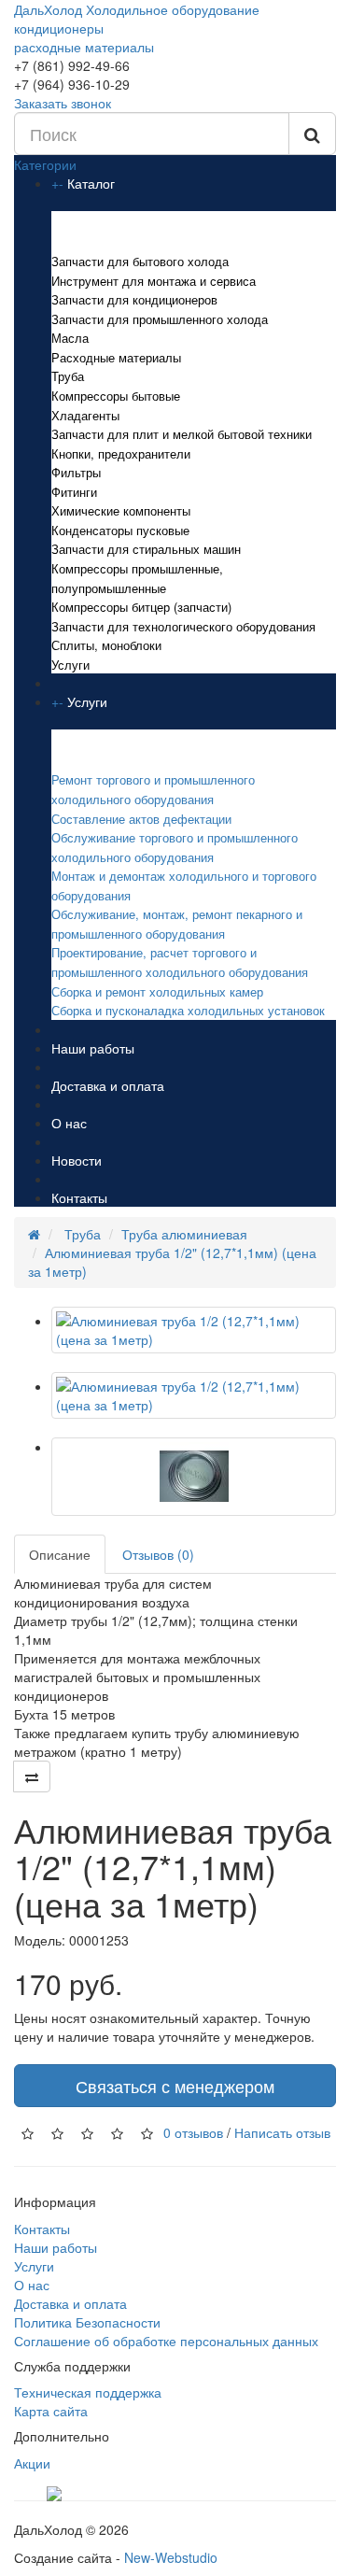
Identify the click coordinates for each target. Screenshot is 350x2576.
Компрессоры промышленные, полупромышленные (137, 578)
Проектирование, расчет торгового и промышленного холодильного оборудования (180, 962)
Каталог (91, 183)
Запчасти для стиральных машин (146, 549)
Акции (32, 2463)
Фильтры (76, 472)
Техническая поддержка (88, 2392)
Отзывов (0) (158, 1554)
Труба (68, 376)
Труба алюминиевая (184, 1234)
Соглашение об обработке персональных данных (166, 2341)
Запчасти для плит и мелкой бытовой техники (182, 434)
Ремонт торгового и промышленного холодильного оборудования (153, 789)
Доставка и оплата (108, 1085)
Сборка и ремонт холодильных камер (157, 991)
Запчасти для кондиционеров (134, 299)
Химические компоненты (121, 510)
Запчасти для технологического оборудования (183, 626)
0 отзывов (193, 2132)
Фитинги (74, 492)
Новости (77, 1160)
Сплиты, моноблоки (106, 645)
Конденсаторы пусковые (120, 530)
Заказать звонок (63, 103)
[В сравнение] (32, 1776)
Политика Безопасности (87, 2322)
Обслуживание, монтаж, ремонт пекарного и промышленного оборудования (177, 924)
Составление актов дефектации (141, 819)
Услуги (70, 665)
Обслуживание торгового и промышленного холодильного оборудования (175, 847)
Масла (70, 338)
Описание (60, 1554)
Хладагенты (85, 415)
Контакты (79, 1197)
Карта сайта (51, 2411)
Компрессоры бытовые (116, 396)
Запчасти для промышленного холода (160, 319)
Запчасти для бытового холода (140, 261)
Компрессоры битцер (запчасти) (141, 607)
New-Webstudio (171, 2557)
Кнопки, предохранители (121, 453)
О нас (69, 1123)
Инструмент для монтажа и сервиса (154, 281)
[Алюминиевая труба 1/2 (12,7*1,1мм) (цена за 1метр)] (194, 1330)
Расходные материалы (116, 357)
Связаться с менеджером (175, 2086)
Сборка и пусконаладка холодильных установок (188, 1010)
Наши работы (93, 1048)
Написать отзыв (282, 2132)
